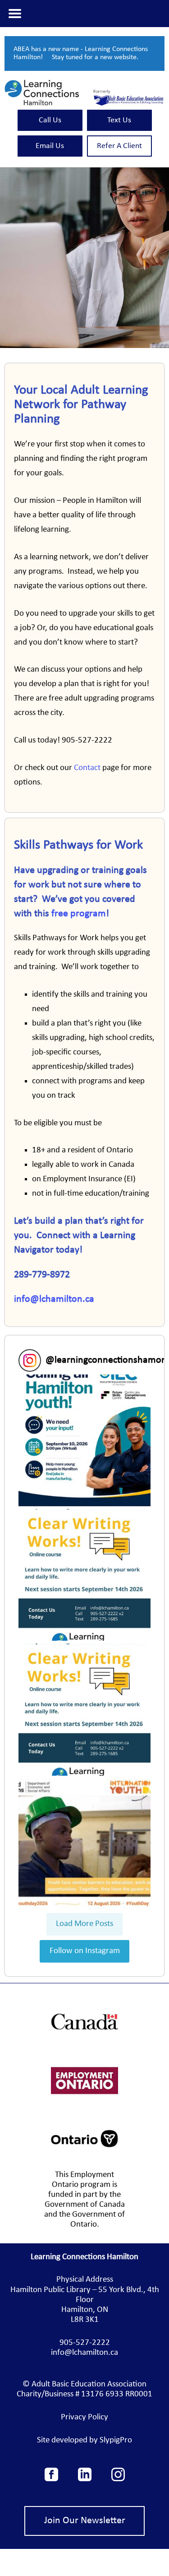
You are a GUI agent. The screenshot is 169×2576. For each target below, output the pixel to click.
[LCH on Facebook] (51, 2479)
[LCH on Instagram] (118, 2479)
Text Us (119, 120)
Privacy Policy (84, 2417)
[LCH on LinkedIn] (85, 2479)
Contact (87, 768)
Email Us (50, 146)
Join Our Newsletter (85, 2521)
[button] (84, 1440)
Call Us (50, 120)
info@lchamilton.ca (54, 1299)
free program (79, 914)
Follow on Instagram (85, 1951)
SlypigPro (116, 2440)
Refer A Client (119, 146)
